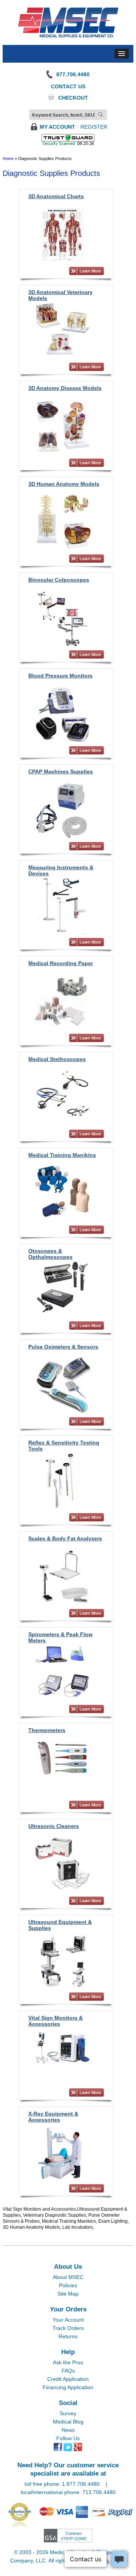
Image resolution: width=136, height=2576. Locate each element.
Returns (68, 2336)
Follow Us (68, 2438)
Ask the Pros (68, 2362)
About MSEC (68, 2277)
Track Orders (68, 2328)
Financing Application (68, 2387)
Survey (68, 2413)
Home (8, 159)
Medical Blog (68, 2422)
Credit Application (68, 2379)
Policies (68, 2285)
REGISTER (94, 127)
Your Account (68, 2320)
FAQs (68, 2371)
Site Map (68, 2294)
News (68, 2430)
